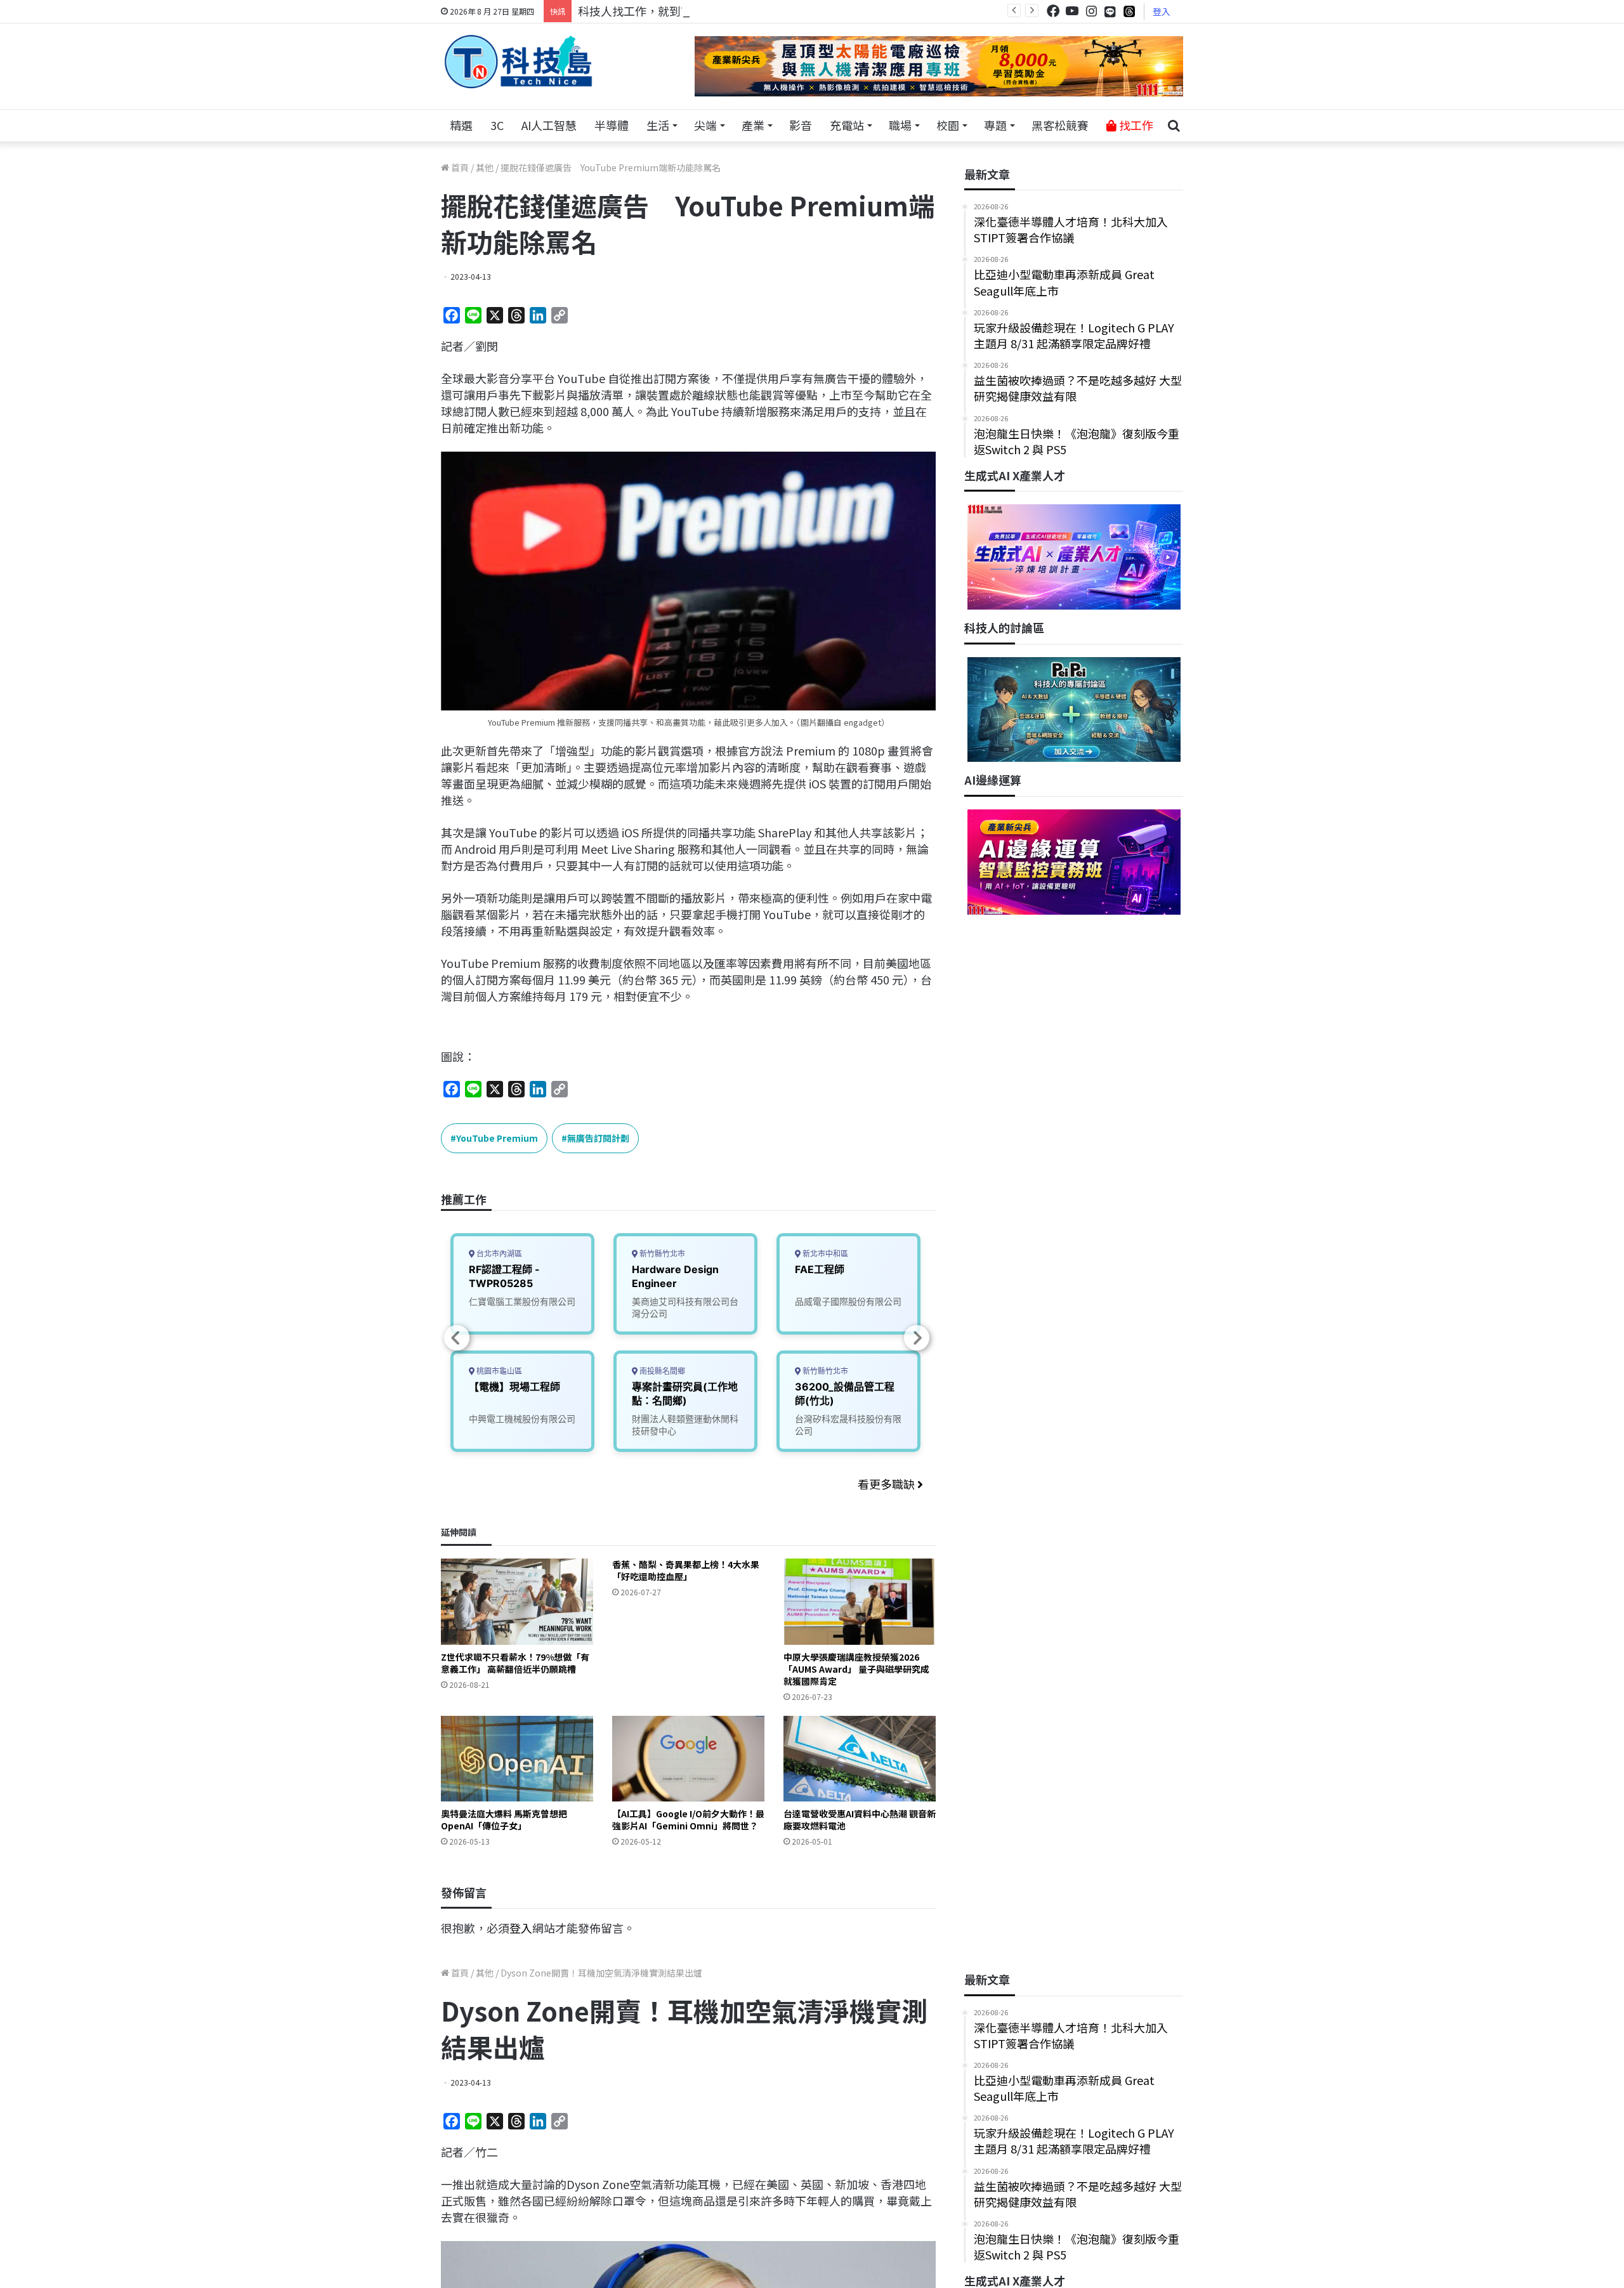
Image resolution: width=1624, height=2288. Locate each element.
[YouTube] (1072, 11)
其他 (485, 167)
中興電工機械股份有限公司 (522, 1419)
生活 (658, 125)
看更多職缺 (887, 1484)
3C (497, 125)
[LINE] (1110, 11)
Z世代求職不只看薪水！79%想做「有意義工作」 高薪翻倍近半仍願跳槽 (515, 1663)
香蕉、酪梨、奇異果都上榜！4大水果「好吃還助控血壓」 (686, 1570)
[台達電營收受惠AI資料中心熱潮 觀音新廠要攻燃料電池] (860, 1759)
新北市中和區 (824, 1254)
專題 (995, 125)
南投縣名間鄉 (661, 1371)
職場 (900, 125)
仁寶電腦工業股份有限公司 (522, 1301)
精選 (461, 125)
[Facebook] (1053, 11)
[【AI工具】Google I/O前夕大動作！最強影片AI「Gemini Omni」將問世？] (688, 1759)
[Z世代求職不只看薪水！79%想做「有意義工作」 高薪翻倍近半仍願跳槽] (517, 1601)
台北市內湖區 (498, 1254)
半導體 (612, 125)
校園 (948, 125)
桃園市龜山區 (498, 1371)
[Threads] (1129, 11)
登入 (1162, 11)
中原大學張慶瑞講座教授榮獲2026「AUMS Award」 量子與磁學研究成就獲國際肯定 (856, 1669)
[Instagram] (1091, 11)
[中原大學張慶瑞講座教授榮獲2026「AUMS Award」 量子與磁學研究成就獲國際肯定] (860, 1601)
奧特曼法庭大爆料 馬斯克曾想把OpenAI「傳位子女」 (504, 1820)
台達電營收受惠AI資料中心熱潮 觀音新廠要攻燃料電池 (860, 1820)
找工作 (1135, 125)
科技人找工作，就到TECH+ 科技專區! (674, 11)
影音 (801, 125)
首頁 (459, 167)
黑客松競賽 (1060, 125)
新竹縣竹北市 (661, 1254)
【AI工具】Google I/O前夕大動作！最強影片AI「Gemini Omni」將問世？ (688, 1820)
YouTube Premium (497, 1138)
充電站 (847, 125)
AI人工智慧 (549, 125)
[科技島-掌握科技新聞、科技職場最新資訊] (518, 62)
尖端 (705, 125)
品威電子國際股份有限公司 (848, 1301)
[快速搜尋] (1174, 126)
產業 (753, 125)
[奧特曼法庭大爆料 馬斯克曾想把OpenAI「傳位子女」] (517, 1759)
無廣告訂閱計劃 (598, 1138)
